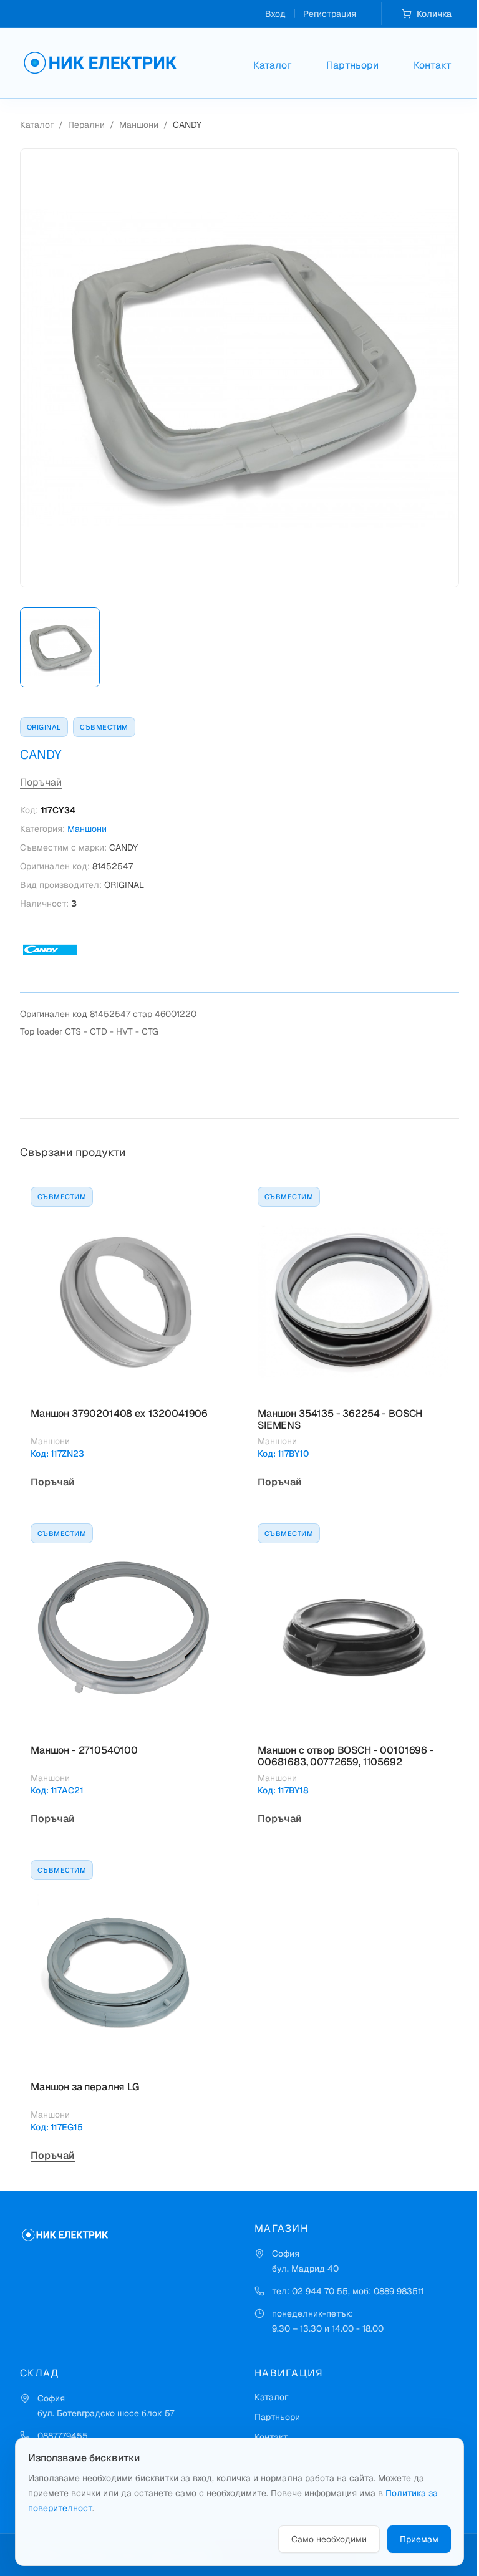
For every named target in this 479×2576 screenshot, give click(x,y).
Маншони (139, 125)
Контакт (433, 65)
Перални (86, 125)
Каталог (272, 65)
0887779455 (63, 2436)
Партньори (352, 65)
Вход (275, 14)
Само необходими (329, 2539)
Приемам (419, 2539)
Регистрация (330, 14)
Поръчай (41, 782)
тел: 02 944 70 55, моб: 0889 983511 (348, 2291)
